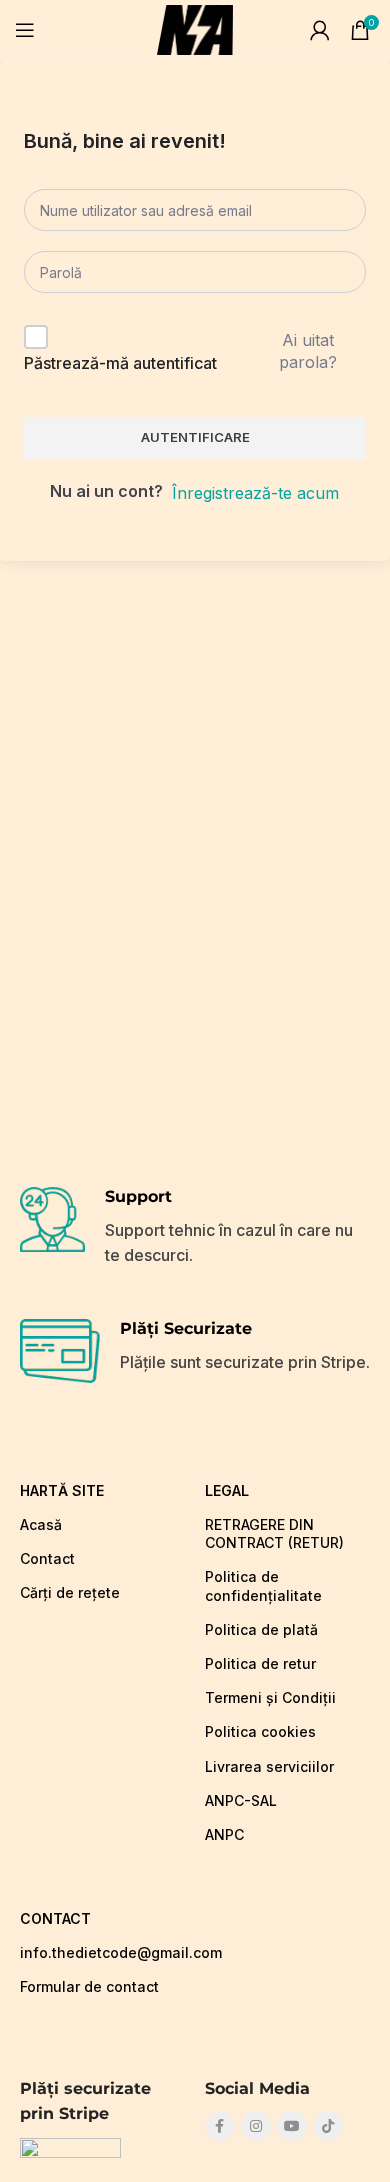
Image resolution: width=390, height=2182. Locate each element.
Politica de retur (260, 1663)
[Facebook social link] (220, 2126)
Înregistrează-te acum (255, 493)
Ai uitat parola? (308, 351)
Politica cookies (260, 1731)
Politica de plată (261, 1629)
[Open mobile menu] (25, 30)
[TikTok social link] (328, 2126)
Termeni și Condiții (270, 1697)
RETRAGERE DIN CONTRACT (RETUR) (274, 1533)
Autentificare (195, 437)
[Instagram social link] (256, 2126)
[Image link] (70, 2149)
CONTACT (55, 1918)
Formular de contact (89, 1986)
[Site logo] (195, 28)
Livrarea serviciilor (269, 1766)
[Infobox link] (195, 1228)
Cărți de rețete (70, 1592)
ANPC (224, 1834)
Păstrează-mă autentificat (120, 363)
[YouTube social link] (292, 2126)
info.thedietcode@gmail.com (102, 1952)
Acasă (41, 1524)
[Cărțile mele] (320, 30)
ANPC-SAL (241, 1800)
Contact (47, 1558)
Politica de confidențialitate (263, 1585)
